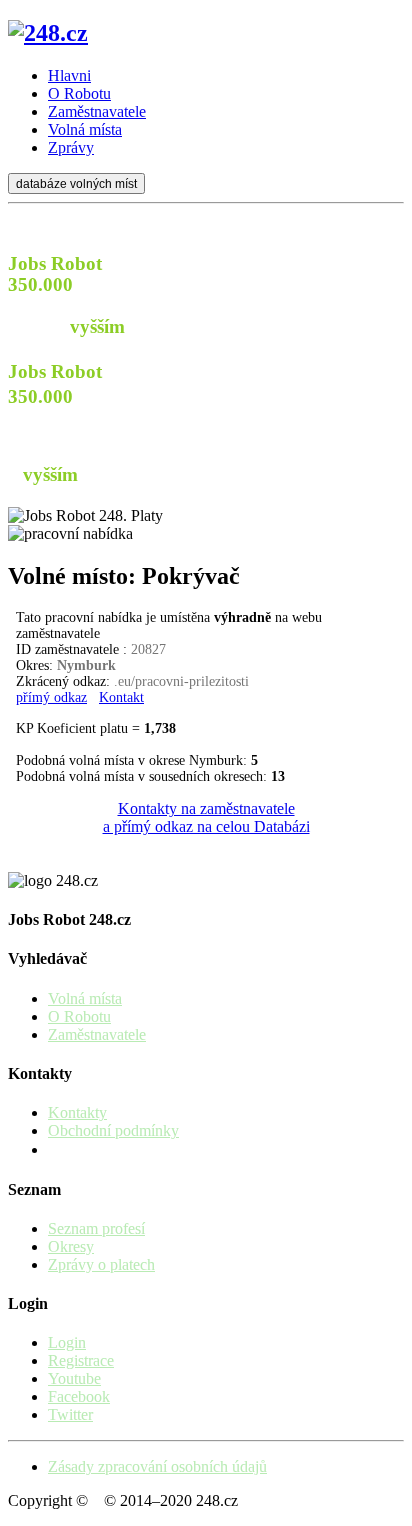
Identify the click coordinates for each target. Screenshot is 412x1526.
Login (67, 1342)
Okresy (71, 1246)
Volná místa (85, 998)
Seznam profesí (96, 1228)
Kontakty (77, 1112)
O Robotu (79, 1016)
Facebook (79, 1396)
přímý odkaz (51, 697)
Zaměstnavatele (97, 1034)
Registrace (81, 1360)
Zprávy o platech (101, 1264)
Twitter (70, 1414)
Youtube (74, 1378)
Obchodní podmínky (113, 1130)
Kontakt (121, 697)
